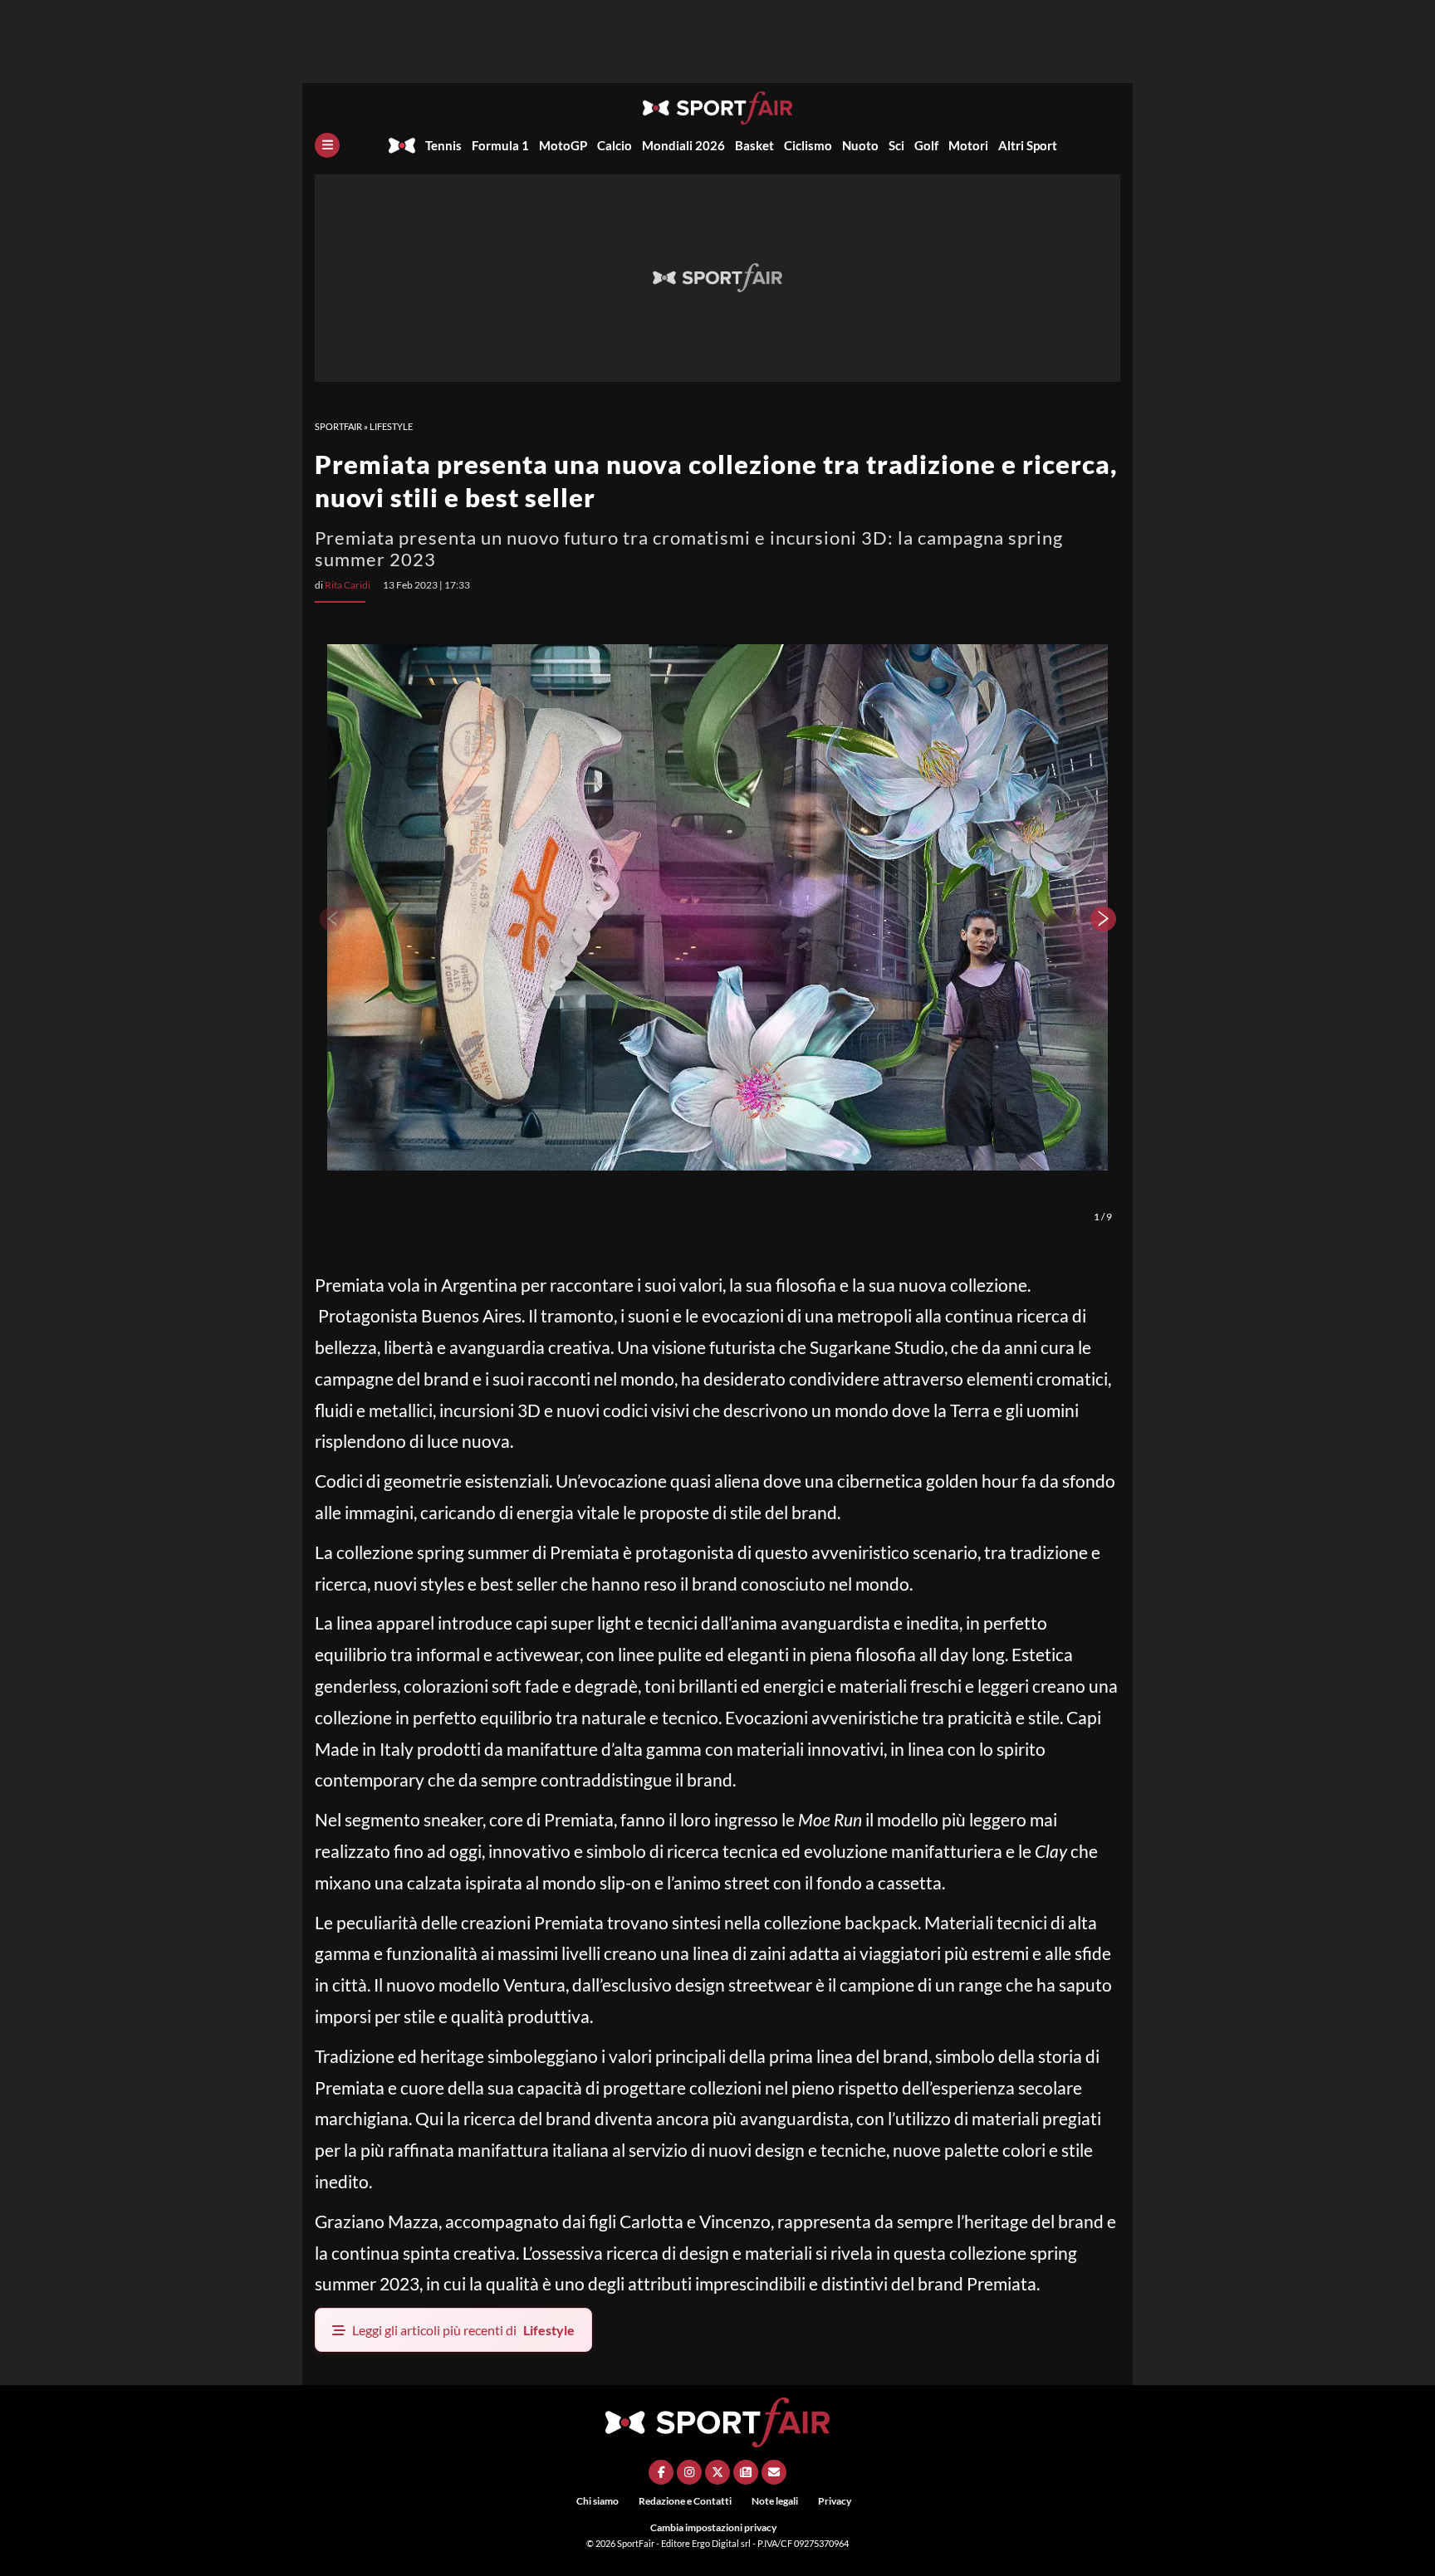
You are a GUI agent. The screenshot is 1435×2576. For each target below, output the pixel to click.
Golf (926, 145)
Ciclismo (808, 145)
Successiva (1104, 919)
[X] (717, 2472)
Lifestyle (391, 426)
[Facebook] (661, 2472)
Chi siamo (598, 2501)
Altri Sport (1028, 145)
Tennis (443, 145)
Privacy (835, 2501)
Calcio (615, 145)
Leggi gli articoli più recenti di (463, 2330)
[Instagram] (689, 2472)
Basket (754, 145)
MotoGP (563, 145)
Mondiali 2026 (683, 145)
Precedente (331, 919)
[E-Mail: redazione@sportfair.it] (774, 2472)
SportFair (338, 426)
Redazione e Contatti (685, 2501)
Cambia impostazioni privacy (713, 2527)
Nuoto (860, 145)
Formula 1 (500, 145)
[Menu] (327, 145)
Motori (968, 145)
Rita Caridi (348, 585)
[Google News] (746, 2472)
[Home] (402, 145)
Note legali (775, 2501)
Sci (896, 145)
